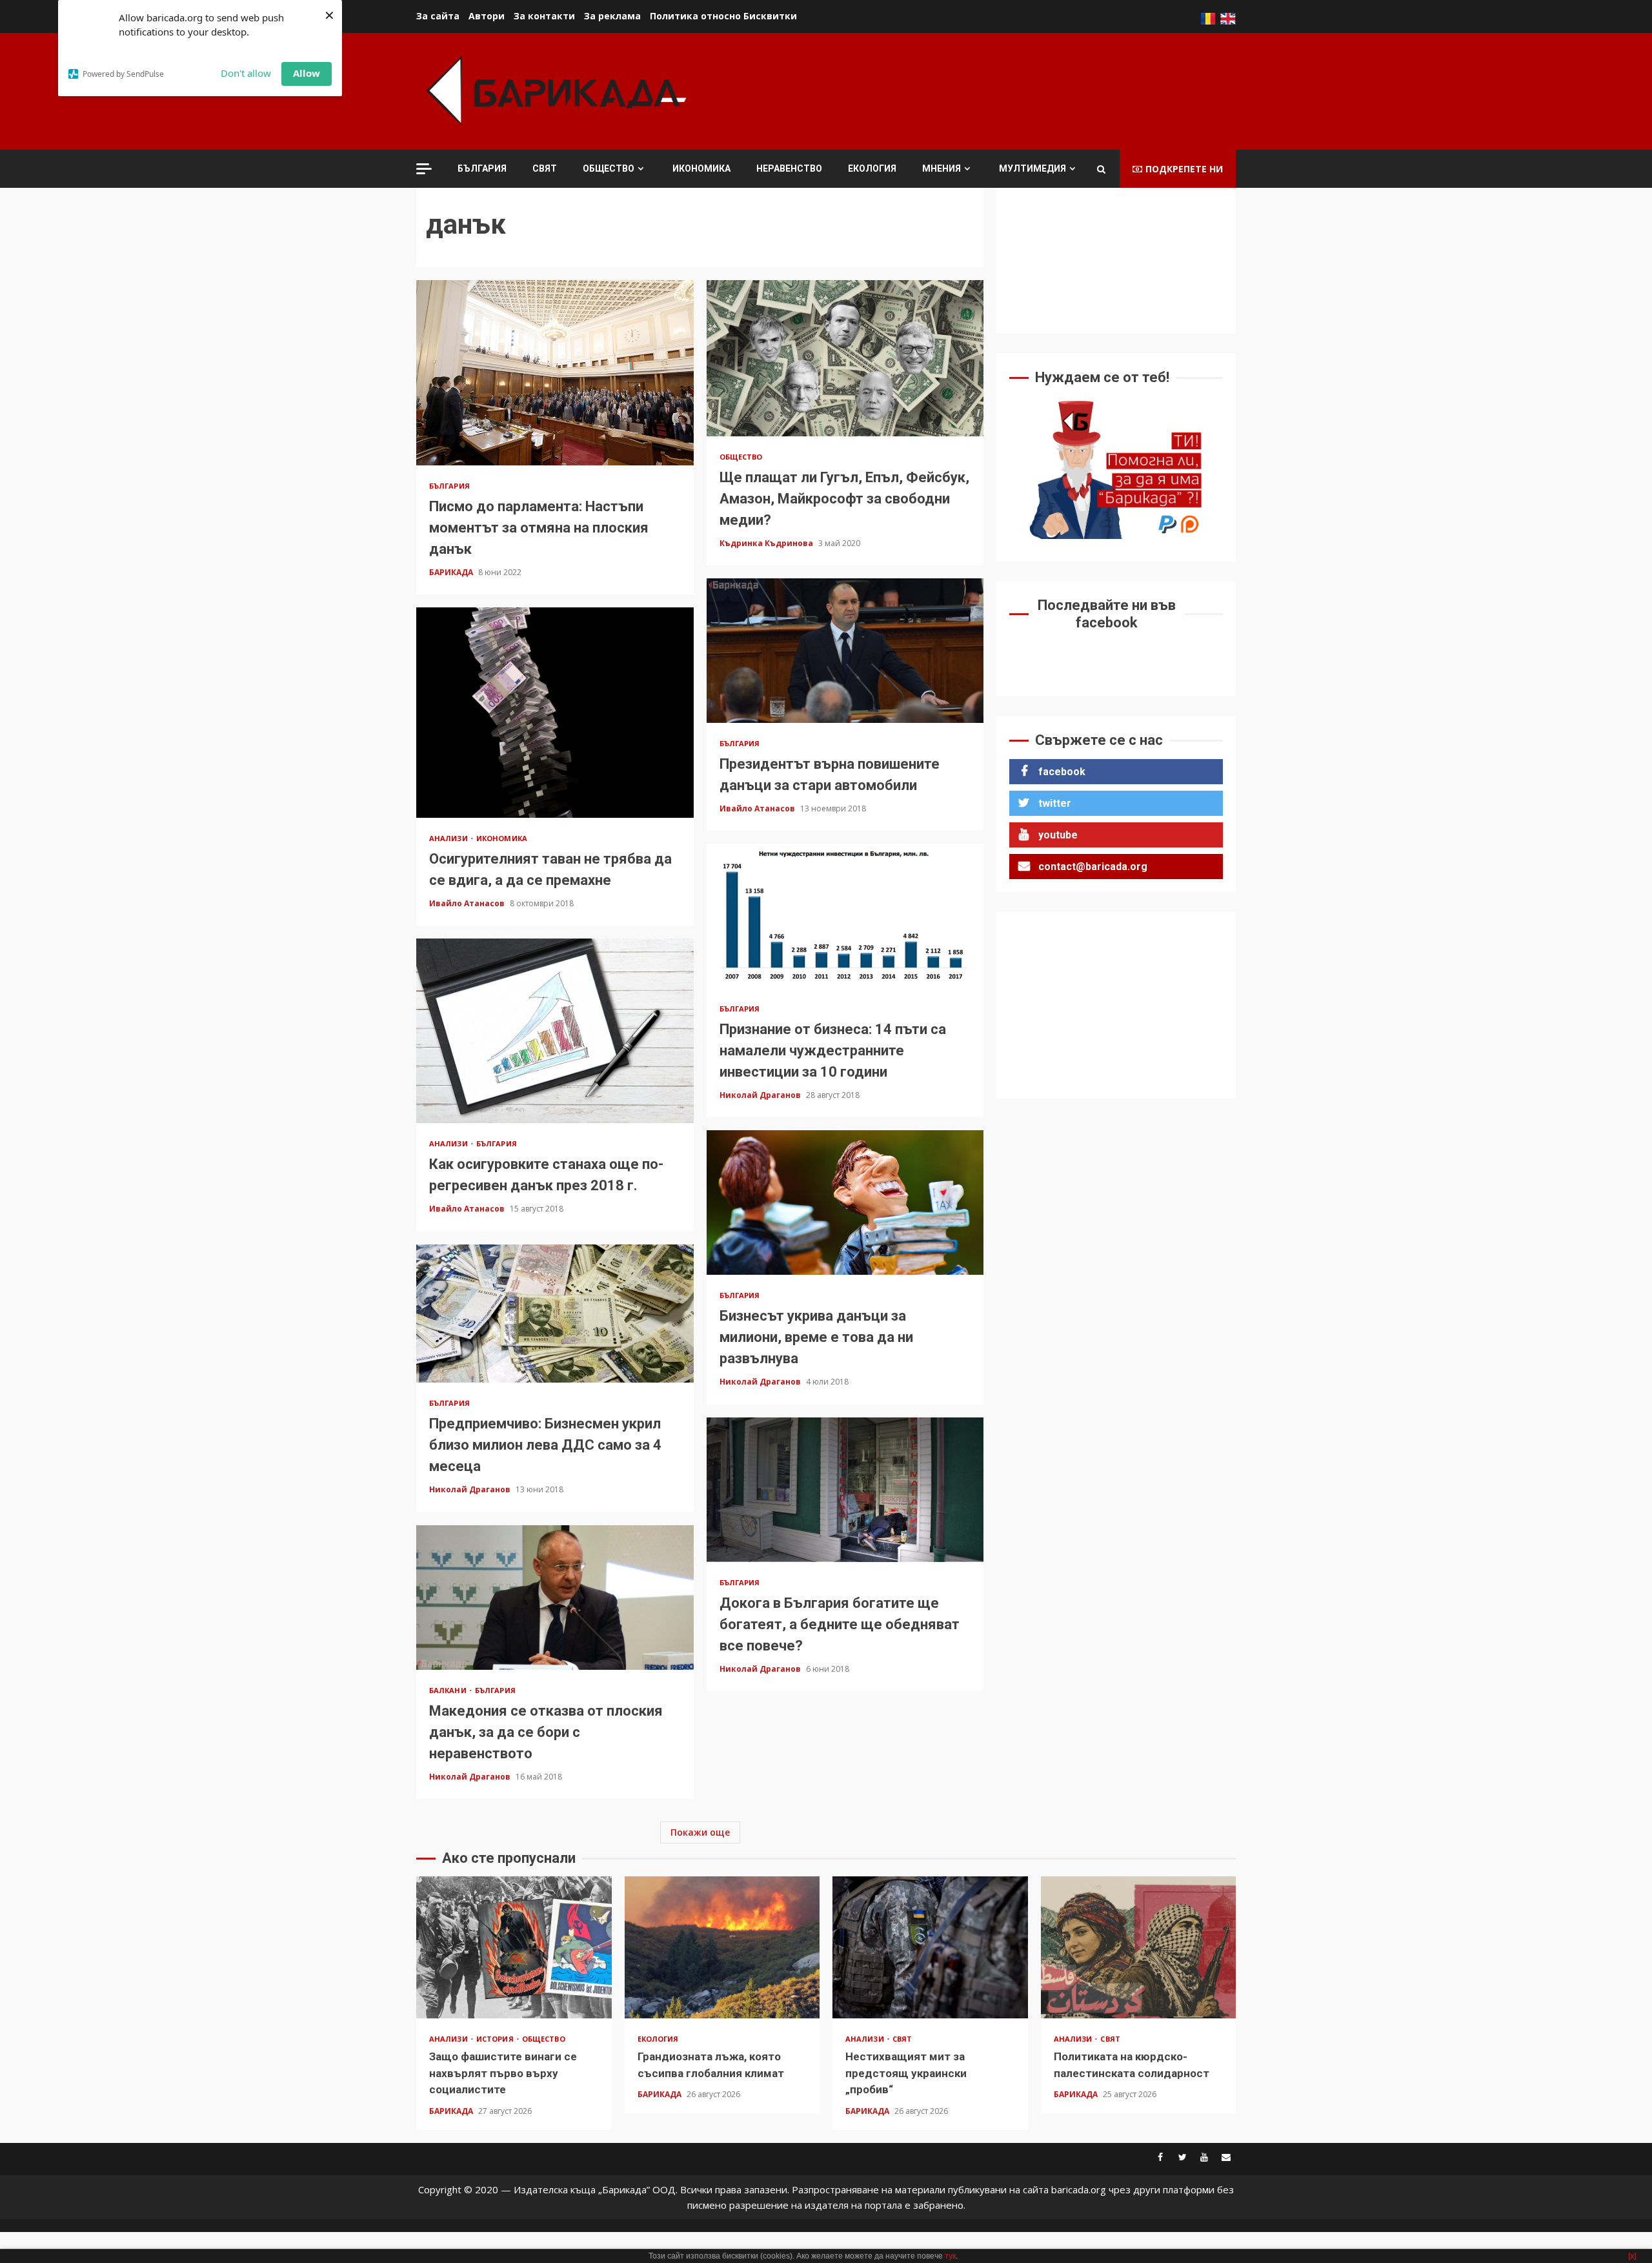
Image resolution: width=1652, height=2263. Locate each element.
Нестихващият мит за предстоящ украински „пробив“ (930, 1947)
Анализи (449, 838)
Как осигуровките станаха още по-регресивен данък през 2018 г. (555, 1031)
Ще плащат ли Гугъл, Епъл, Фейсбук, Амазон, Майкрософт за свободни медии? (845, 358)
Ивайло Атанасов (758, 808)
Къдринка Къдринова (767, 543)
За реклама (612, 16)
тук (950, 2256)
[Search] (1101, 169)
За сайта (438, 16)
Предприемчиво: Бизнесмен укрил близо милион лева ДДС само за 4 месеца (555, 1314)
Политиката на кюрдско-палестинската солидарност (1139, 1947)
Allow (307, 73)
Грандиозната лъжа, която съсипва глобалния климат (722, 1947)
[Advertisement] (1001, 90)
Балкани (449, 1690)
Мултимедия (1032, 168)
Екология (872, 168)
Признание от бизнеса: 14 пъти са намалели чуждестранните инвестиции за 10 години (845, 916)
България (482, 168)
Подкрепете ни (1184, 169)
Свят (545, 168)
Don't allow (246, 73)
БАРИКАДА (452, 572)
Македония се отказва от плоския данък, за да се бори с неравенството (555, 1598)
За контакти (544, 16)
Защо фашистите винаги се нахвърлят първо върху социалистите (514, 1947)
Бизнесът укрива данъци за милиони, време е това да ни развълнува (845, 1203)
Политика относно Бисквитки (723, 16)
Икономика (701, 168)
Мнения (942, 168)
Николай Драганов (761, 1095)
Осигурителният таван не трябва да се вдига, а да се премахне (555, 713)
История (496, 2039)
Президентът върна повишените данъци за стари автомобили (845, 651)
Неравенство (789, 168)
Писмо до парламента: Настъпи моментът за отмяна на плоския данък (555, 372)
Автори (487, 16)
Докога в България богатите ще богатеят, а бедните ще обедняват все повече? (845, 1490)
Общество (609, 168)
